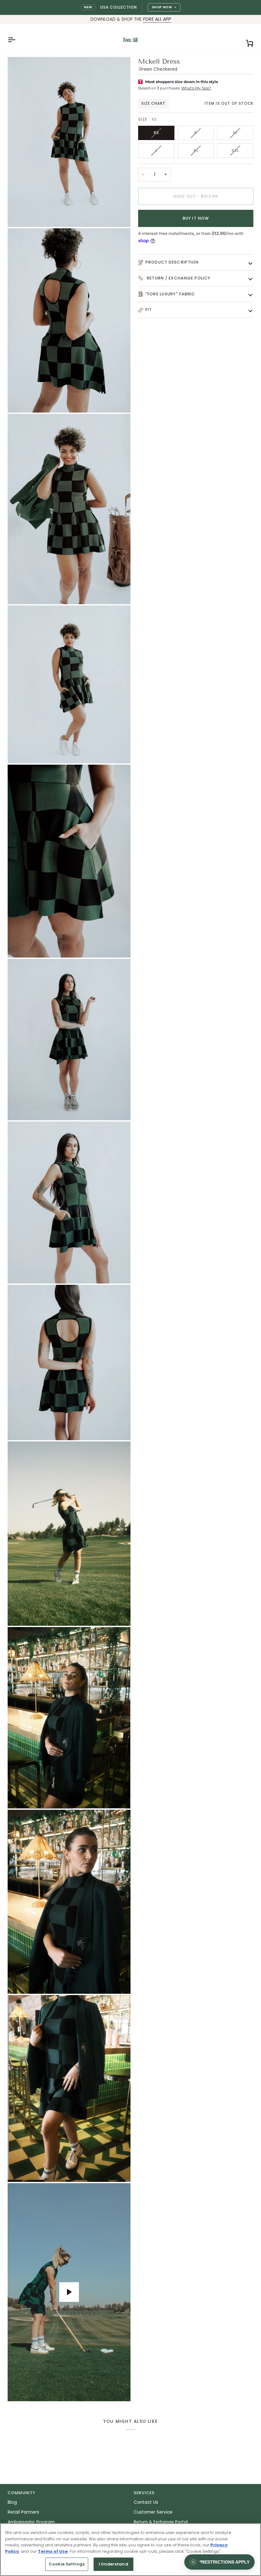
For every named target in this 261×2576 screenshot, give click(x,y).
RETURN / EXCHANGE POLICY (178, 278)
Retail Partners (23, 2512)
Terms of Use (53, 2551)
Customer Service (153, 2512)
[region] (130, 2550)
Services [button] (144, 2493)
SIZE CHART (153, 103)
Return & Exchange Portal (161, 2522)
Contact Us (146, 2502)
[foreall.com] (130, 40)
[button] (219, 2562)
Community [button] (21, 2493)
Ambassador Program (31, 2522)
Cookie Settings (67, 2564)
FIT (149, 310)
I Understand (113, 2564)
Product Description (172, 262)
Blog (12, 2502)
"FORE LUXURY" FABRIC (170, 294)
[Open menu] (17, 40)
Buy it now (196, 218)
